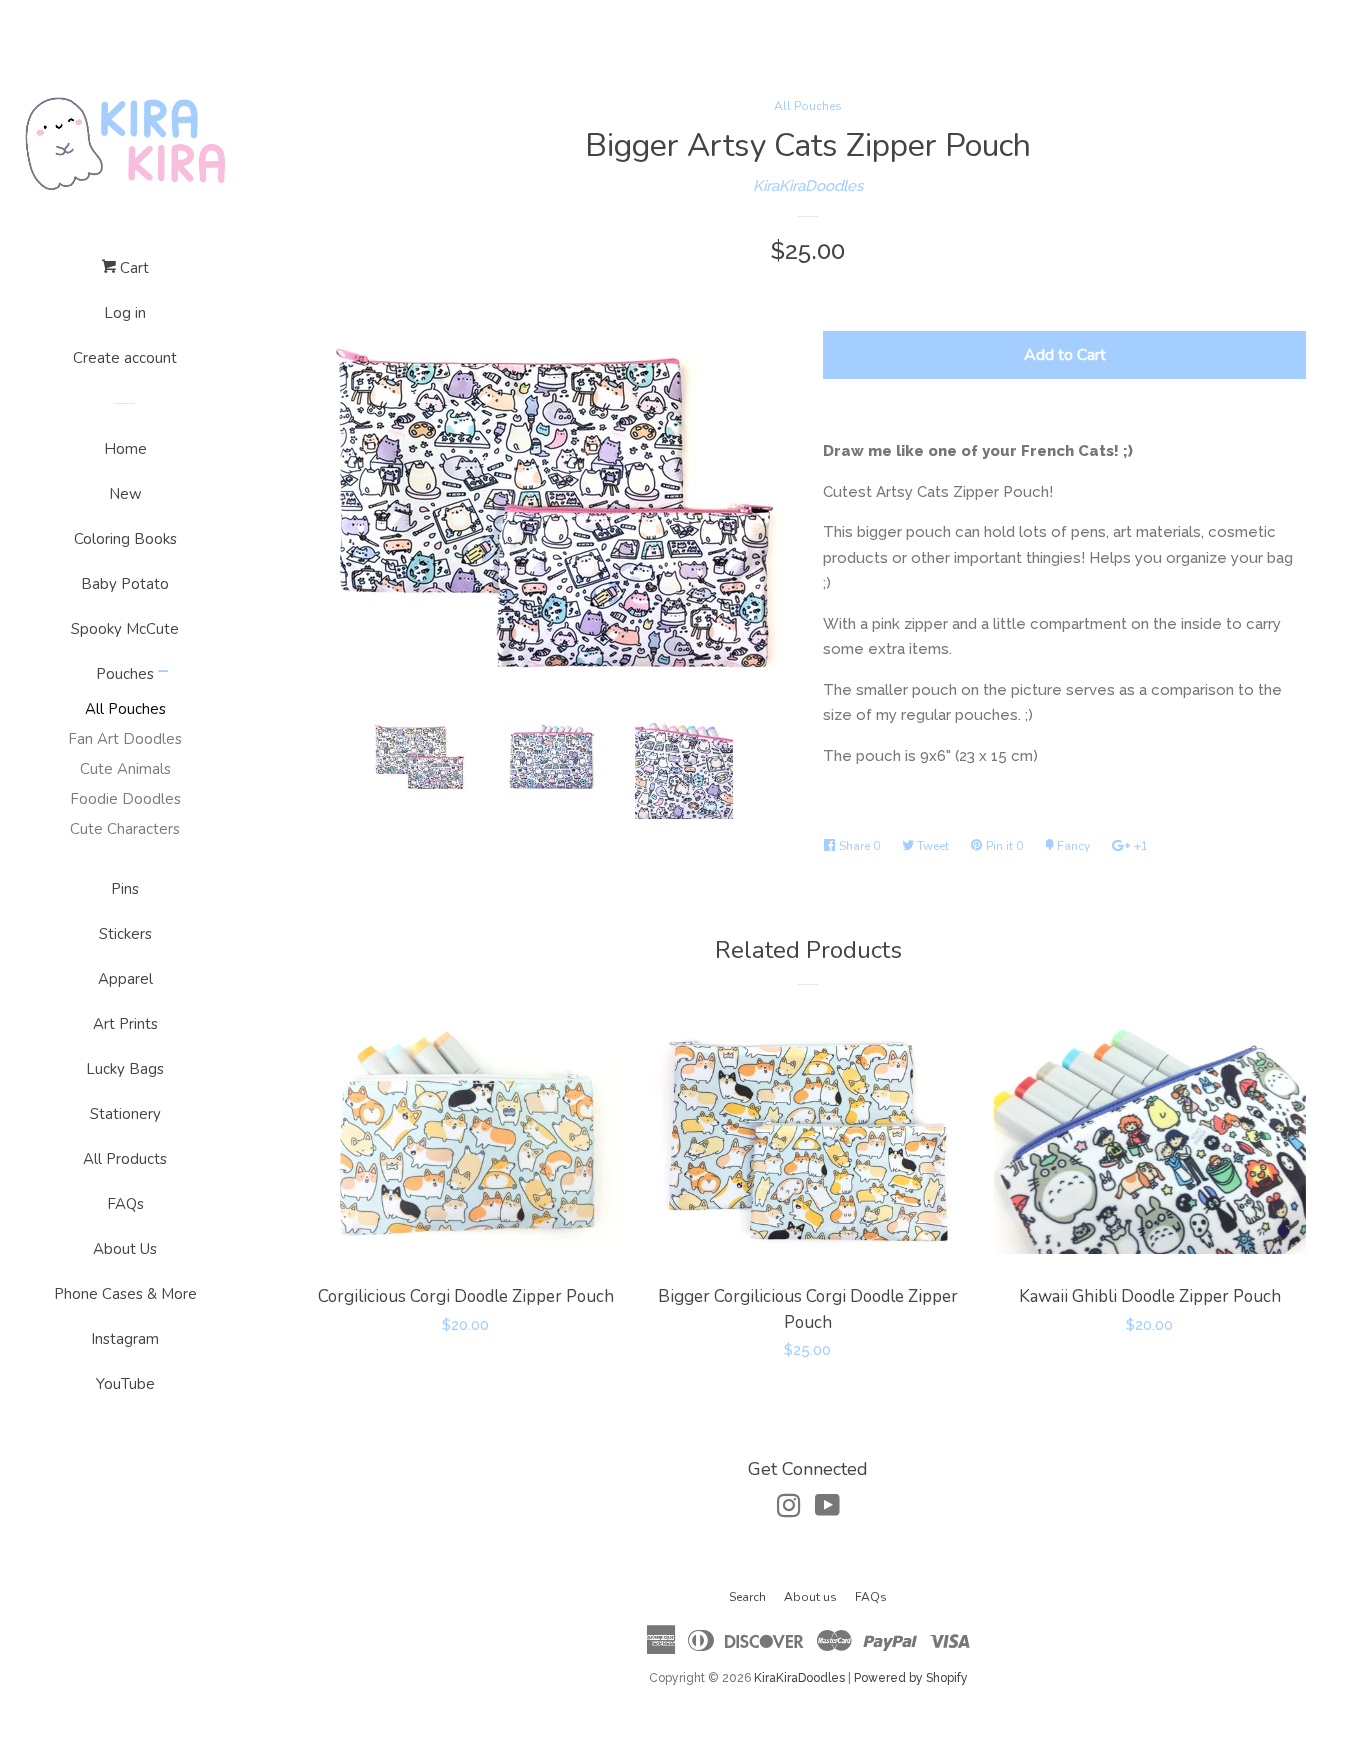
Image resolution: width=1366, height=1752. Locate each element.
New (125, 494)
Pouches (125, 674)
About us (810, 1597)
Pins (125, 889)
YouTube (125, 1384)
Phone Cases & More (125, 1294)
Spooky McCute (125, 629)
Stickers (125, 934)
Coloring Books (125, 539)
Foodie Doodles (125, 799)
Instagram (125, 1339)
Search (747, 1597)
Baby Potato (125, 584)
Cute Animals (125, 769)
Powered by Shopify (911, 1678)
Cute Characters (125, 829)
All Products (125, 1159)
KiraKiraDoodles (808, 186)
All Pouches (125, 709)
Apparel (125, 979)
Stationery (125, 1114)
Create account (125, 358)
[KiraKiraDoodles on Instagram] (789, 1510)
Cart (132, 268)
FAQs (125, 1204)
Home (125, 449)
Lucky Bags (125, 1069)
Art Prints (125, 1024)
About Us (125, 1249)
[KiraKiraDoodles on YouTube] (827, 1510)
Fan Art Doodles (125, 739)
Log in (125, 313)
